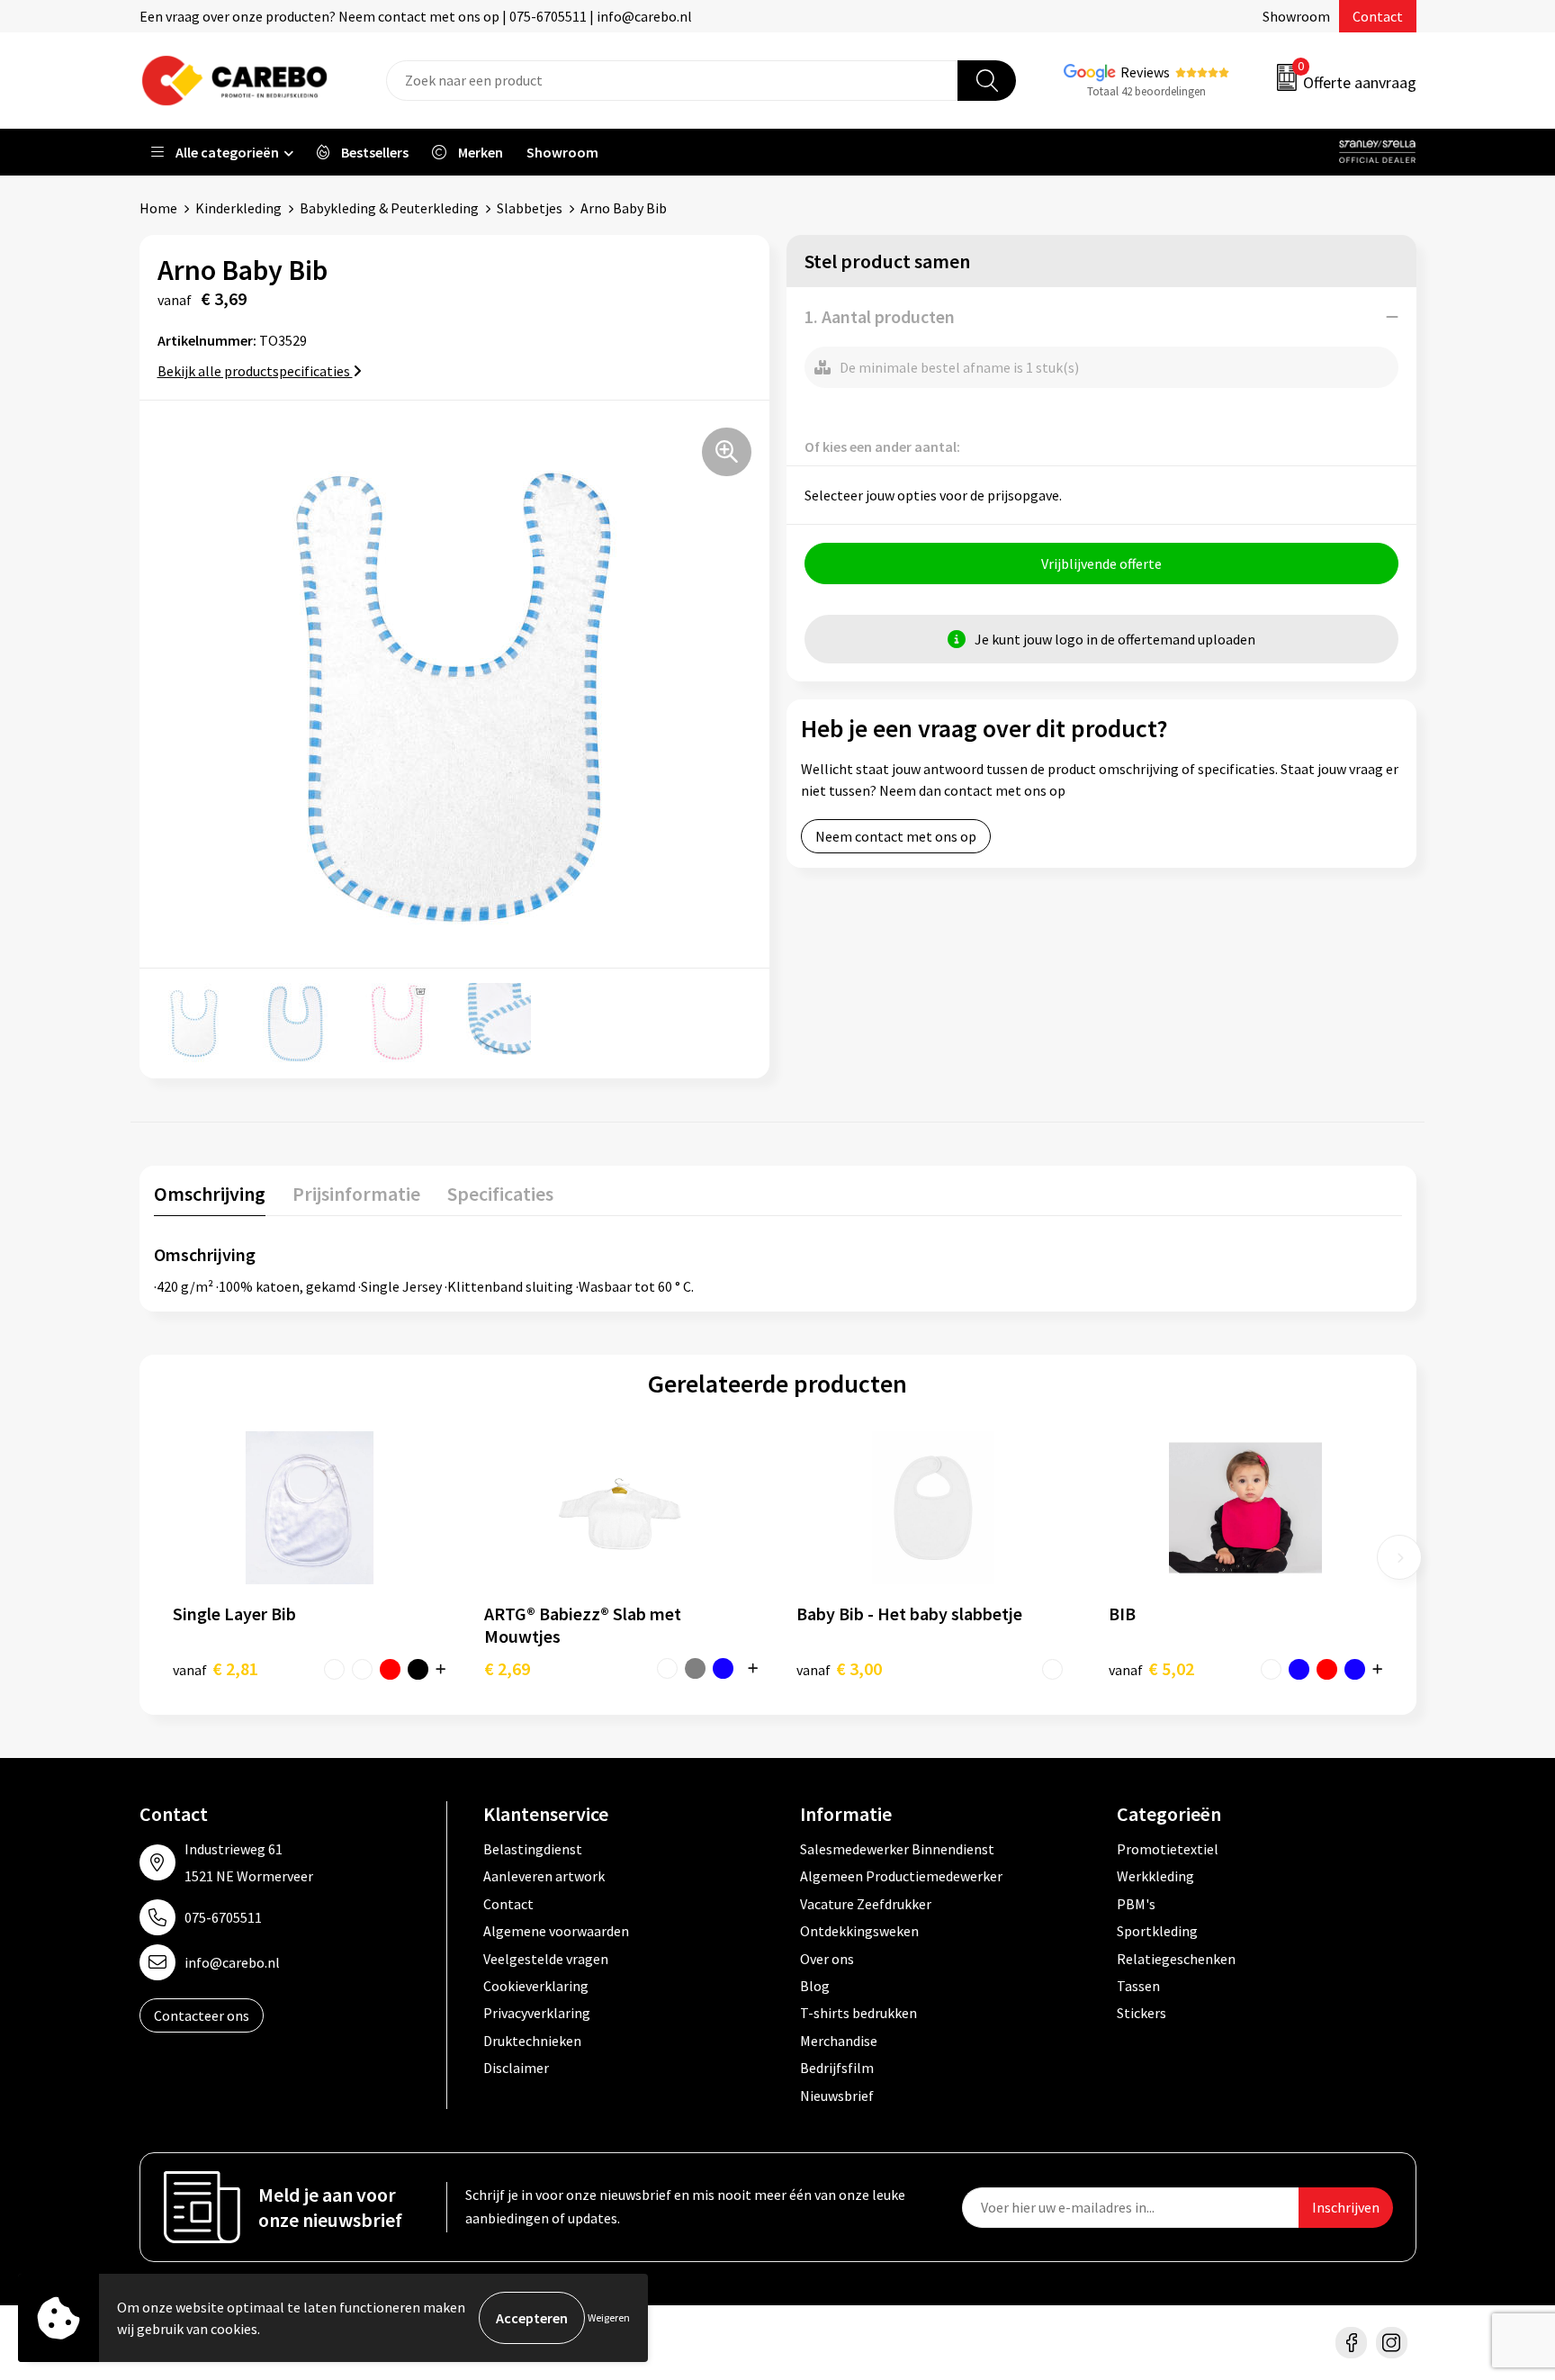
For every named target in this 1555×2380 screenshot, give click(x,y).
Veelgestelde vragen (546, 1959)
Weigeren (609, 2317)
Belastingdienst (533, 1849)
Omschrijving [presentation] (210, 1194)
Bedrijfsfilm (837, 2068)
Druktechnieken (532, 2041)
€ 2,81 (216, 1668)
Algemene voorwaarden (556, 1931)
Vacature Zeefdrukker (866, 1904)
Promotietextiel (1168, 1849)
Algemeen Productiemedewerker (901, 1876)
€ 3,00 (839, 1668)
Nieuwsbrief (837, 2096)
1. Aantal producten (880, 316)
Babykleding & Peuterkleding (389, 208)
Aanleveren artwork (544, 1876)
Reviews (1145, 72)
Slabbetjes (530, 208)
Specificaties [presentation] (500, 1194)
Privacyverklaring (537, 2013)
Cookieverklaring (536, 1986)
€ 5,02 (1151, 1668)
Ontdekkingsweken (859, 1931)
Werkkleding (1155, 1876)
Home (158, 208)
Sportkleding (1157, 1931)
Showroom (1296, 16)
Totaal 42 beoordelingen (1146, 91)
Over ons (827, 1959)
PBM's (1136, 1904)
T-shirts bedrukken (858, 2013)
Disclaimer (516, 2068)
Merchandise (839, 2041)
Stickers (1142, 2013)
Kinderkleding (238, 208)
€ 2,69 (507, 1668)
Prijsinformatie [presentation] (356, 1194)
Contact (1378, 16)
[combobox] (672, 81)
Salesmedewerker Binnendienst (897, 1849)
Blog (815, 1986)
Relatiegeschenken (1176, 1959)
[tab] (210, 1198)
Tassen (1138, 1986)
